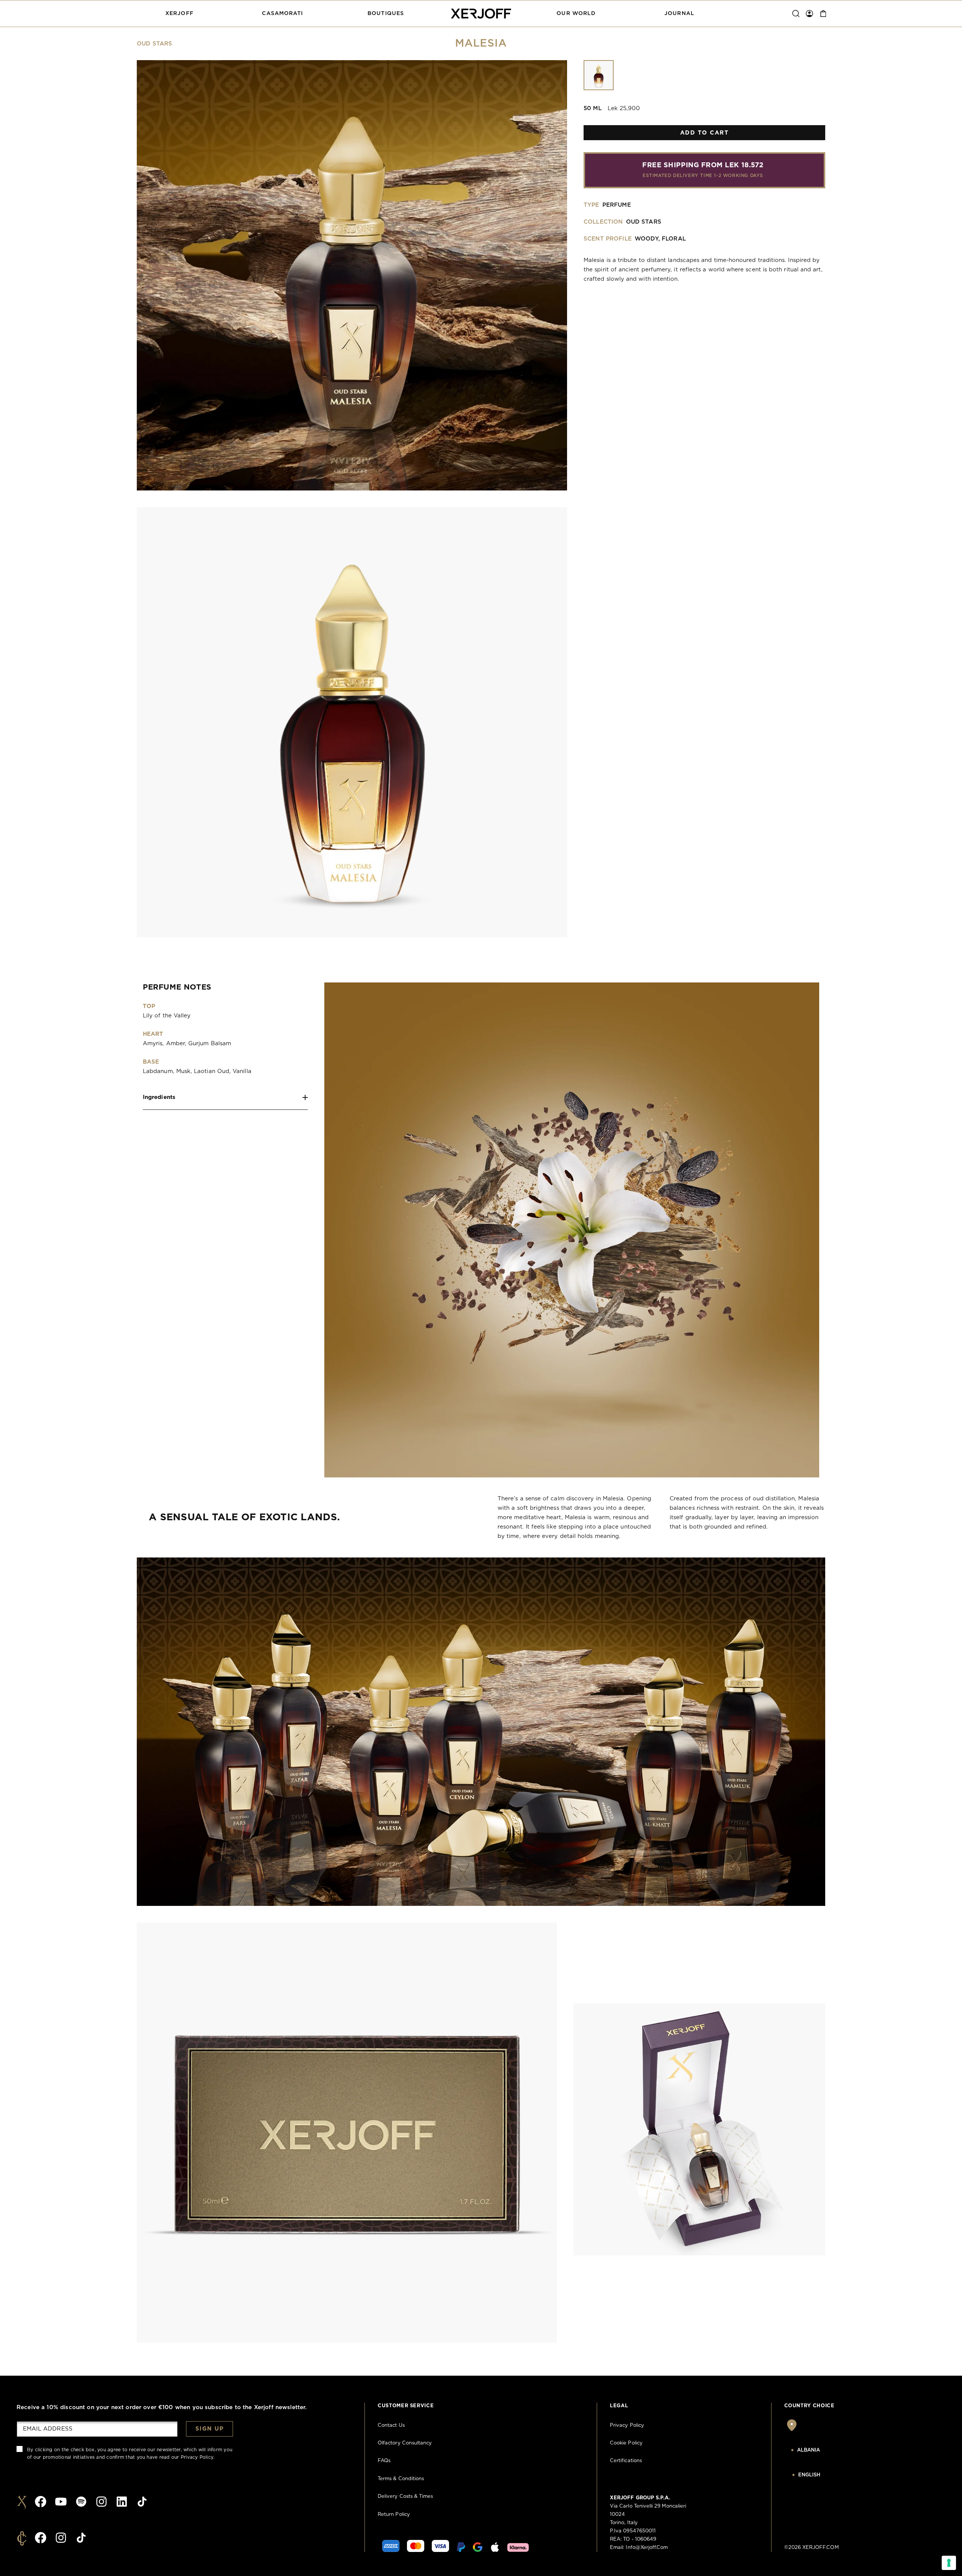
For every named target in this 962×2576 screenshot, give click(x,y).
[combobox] (823, 2450)
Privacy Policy (197, 2457)
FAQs (384, 2461)
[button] (179, 14)
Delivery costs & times (405, 2497)
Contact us (391, 2425)
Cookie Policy (626, 2443)
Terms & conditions (401, 2479)
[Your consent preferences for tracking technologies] (949, 2563)
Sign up (210, 2429)
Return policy (394, 2515)
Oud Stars (154, 44)
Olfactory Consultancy (405, 2443)
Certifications (626, 2461)
